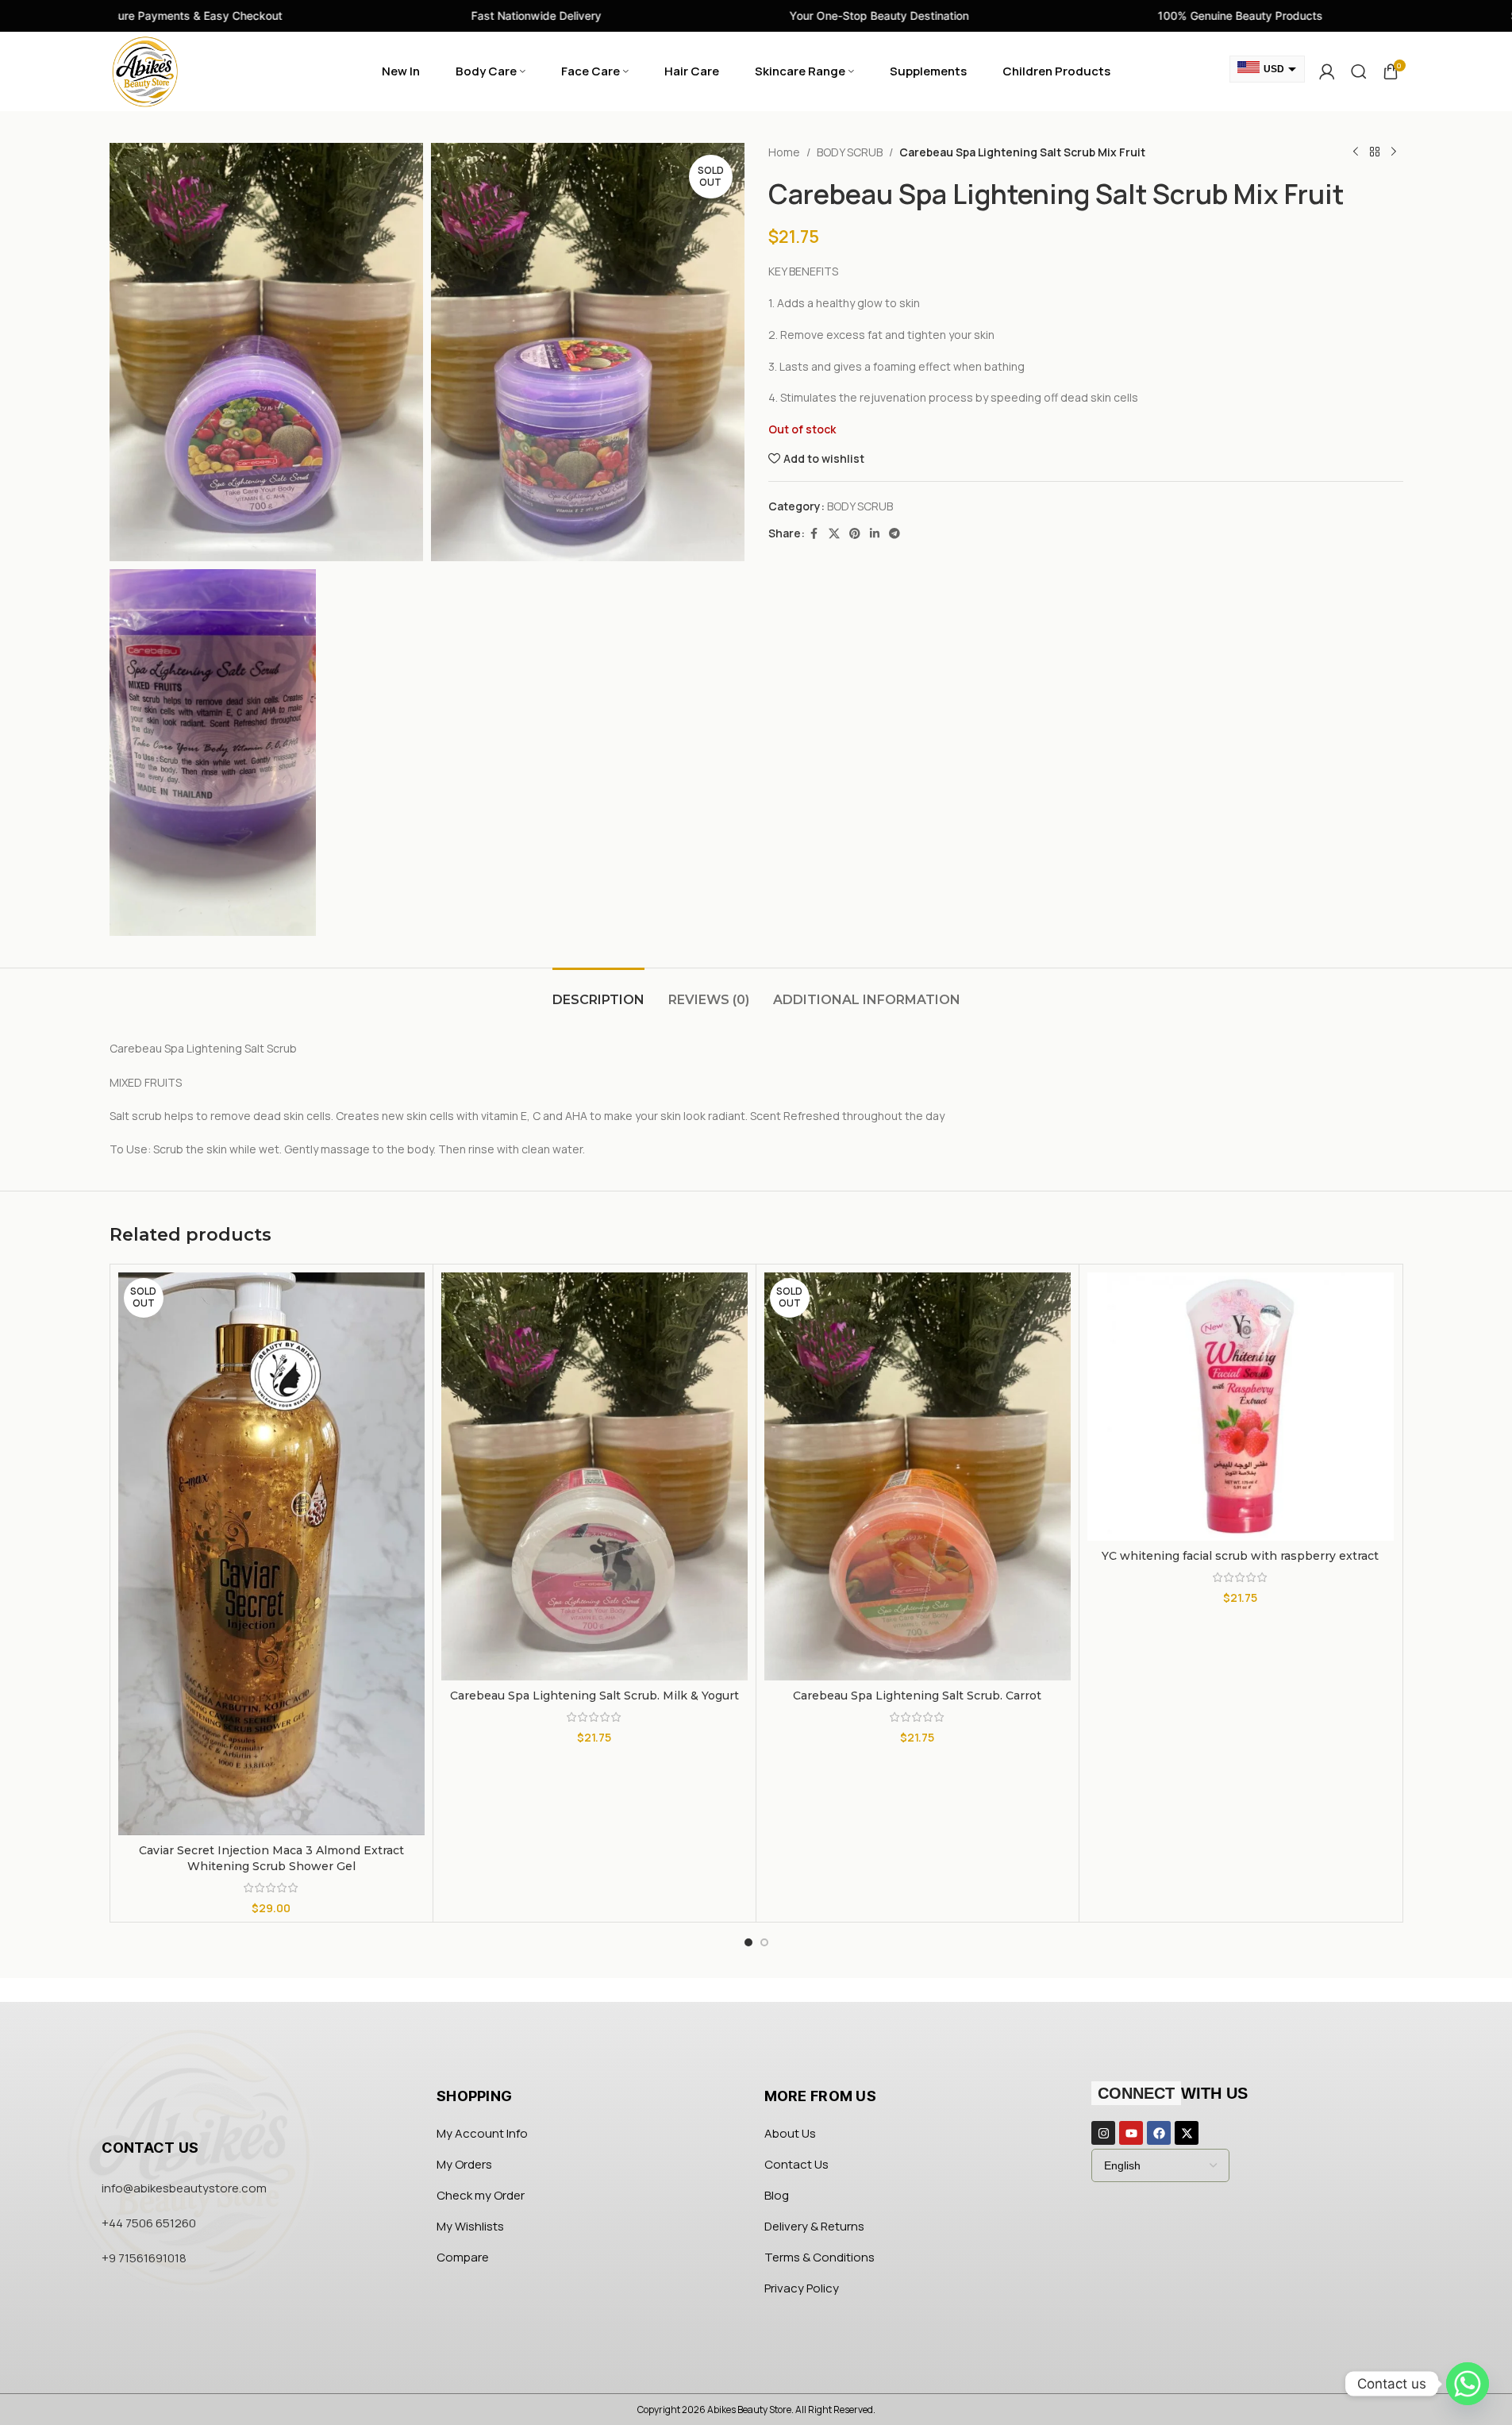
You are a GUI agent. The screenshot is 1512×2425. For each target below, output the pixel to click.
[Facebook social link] (814, 534)
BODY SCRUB (850, 152)
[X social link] (834, 534)
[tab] (598, 992)
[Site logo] (145, 70)
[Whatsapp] (1468, 2384)
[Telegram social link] (895, 534)
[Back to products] (1375, 152)
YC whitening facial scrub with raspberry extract (1240, 1556)
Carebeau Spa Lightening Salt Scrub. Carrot (917, 1696)
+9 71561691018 (144, 2258)
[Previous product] (1356, 152)
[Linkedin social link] (875, 534)
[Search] (1359, 71)
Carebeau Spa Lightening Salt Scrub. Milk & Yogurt (594, 1696)
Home (784, 152)
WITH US (1173, 2093)
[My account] (1327, 71)
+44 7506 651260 (149, 2223)
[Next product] (1394, 152)
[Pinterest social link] (855, 534)
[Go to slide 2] (764, 1942)
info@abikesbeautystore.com (184, 2188)
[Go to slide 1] (748, 1942)
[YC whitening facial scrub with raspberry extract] (1241, 1407)
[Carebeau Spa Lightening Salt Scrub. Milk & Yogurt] (594, 1477)
